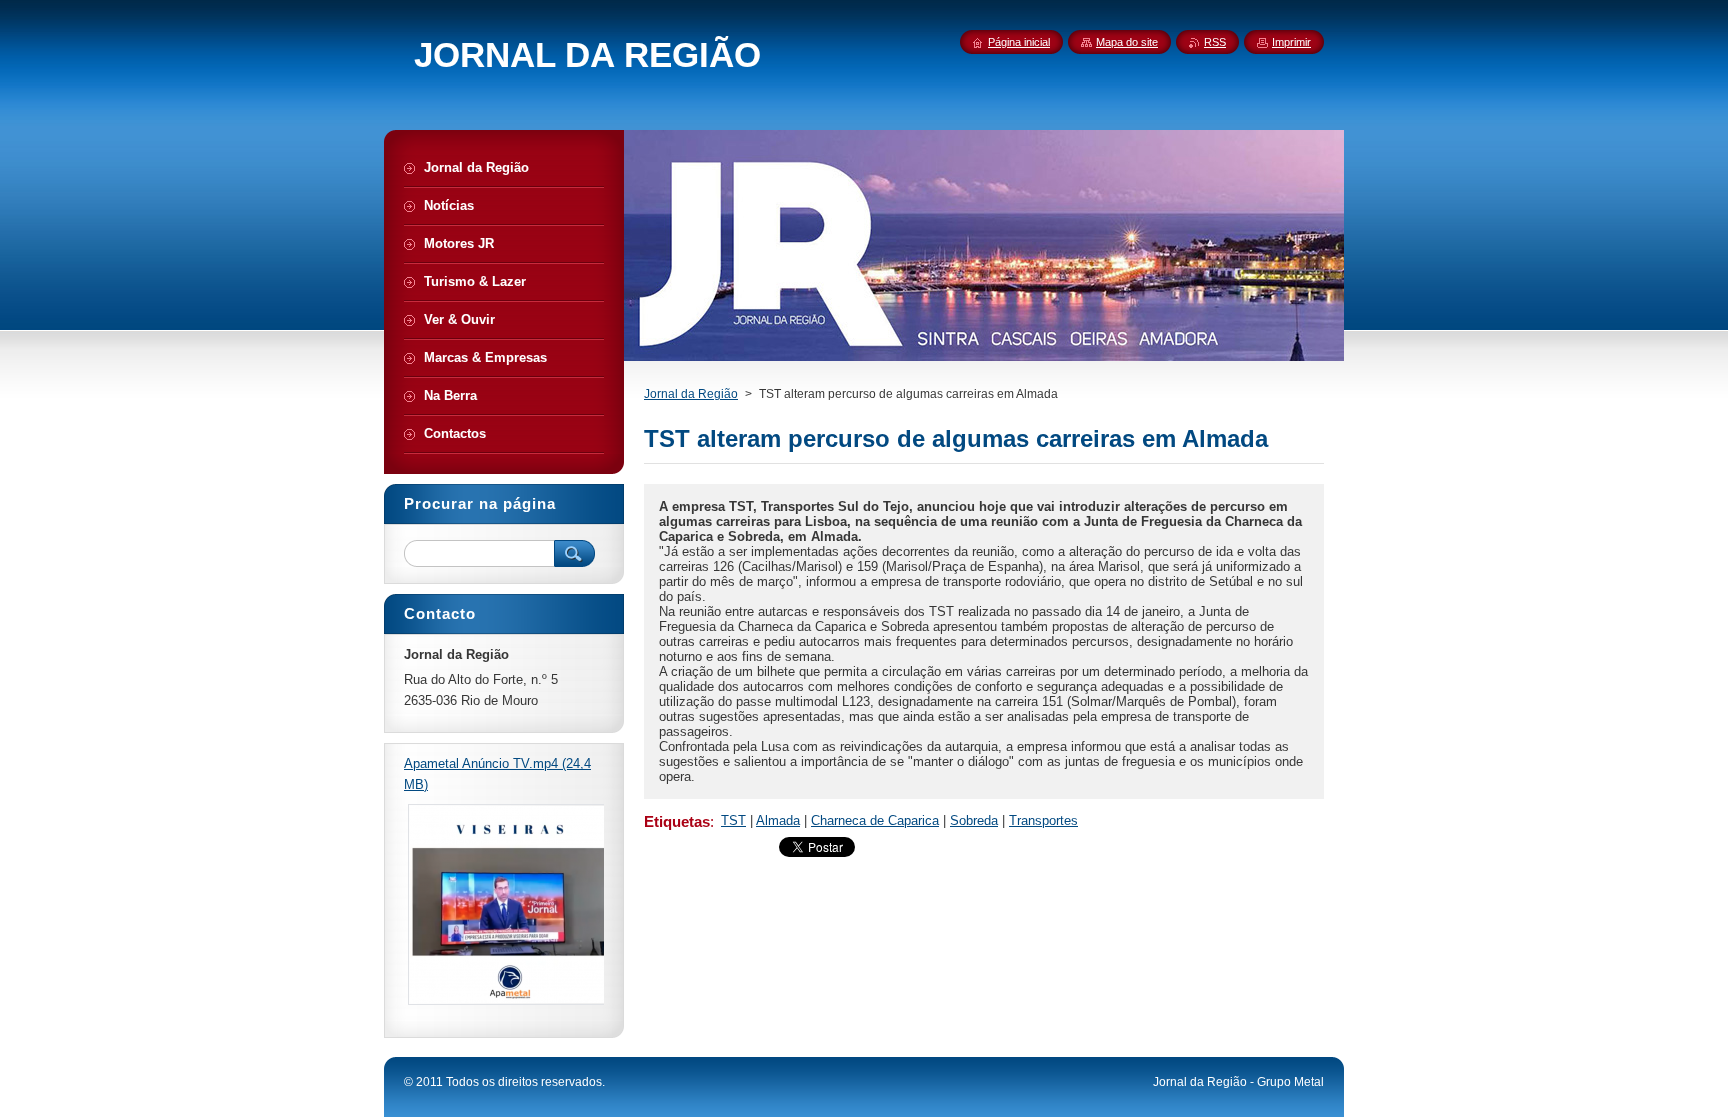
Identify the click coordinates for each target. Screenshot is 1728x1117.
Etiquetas (677, 821)
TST (733, 820)
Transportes (1043, 820)
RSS (1215, 42)
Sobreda (974, 820)
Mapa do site (1127, 42)
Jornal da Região (691, 394)
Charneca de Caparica (875, 820)
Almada (778, 820)
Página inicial (1019, 42)
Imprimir (1291, 42)
